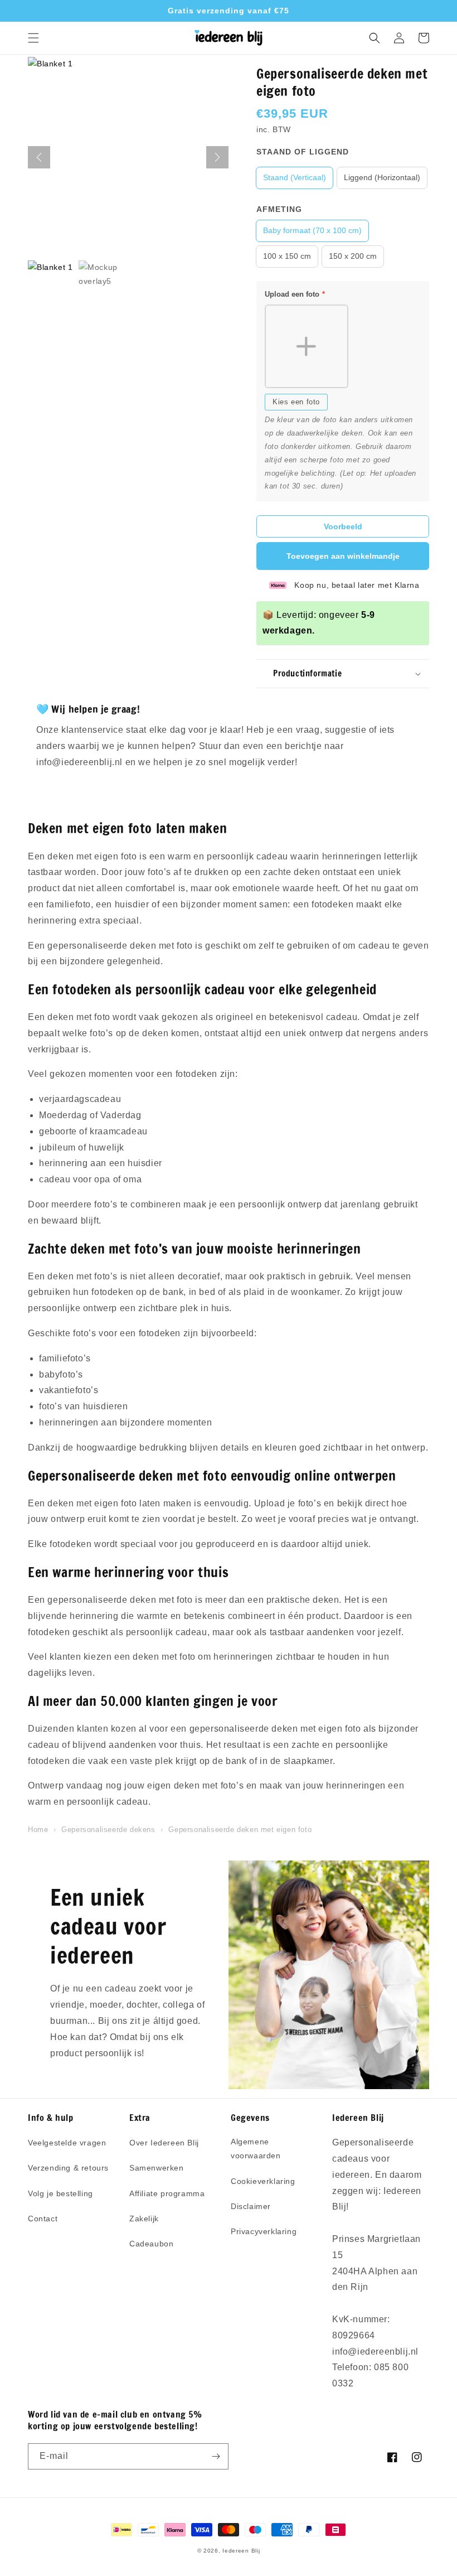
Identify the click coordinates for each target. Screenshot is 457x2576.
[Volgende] (217, 157)
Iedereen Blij (241, 2551)
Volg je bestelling (60, 2193)
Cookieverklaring (263, 2181)
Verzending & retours (68, 2168)
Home (38, 1830)
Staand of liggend (303, 152)
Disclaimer (251, 2206)
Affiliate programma (167, 2193)
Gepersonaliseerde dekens (108, 1830)
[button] (33, 38)
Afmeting (279, 209)
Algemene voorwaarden (256, 2149)
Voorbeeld (343, 526)
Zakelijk (144, 2219)
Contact (43, 2219)
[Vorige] (39, 157)
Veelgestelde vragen (67, 2143)
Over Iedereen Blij (164, 2143)
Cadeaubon (151, 2244)
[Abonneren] (216, 2456)
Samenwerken (157, 2168)
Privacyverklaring (264, 2231)
